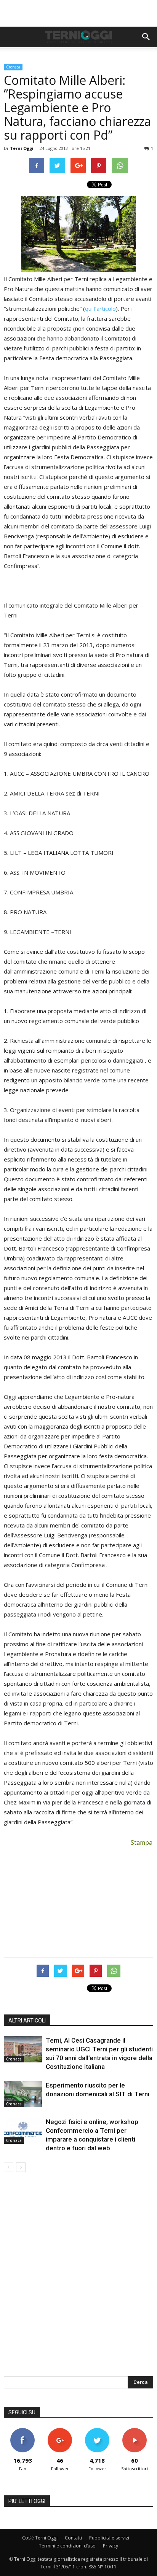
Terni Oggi (22, 148)
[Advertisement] (78, 13)
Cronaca (13, 67)
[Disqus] (78, 2279)
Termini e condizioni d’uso (67, 2546)
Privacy (111, 2546)
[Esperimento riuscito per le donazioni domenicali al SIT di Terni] (23, 2094)
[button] (146, 37)
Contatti (73, 2538)
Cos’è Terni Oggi (40, 2538)
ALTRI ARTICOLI (27, 2021)
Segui (60, 2431)
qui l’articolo (100, 309)
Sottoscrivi (135, 2431)
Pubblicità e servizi (109, 2538)
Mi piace (22, 2431)
